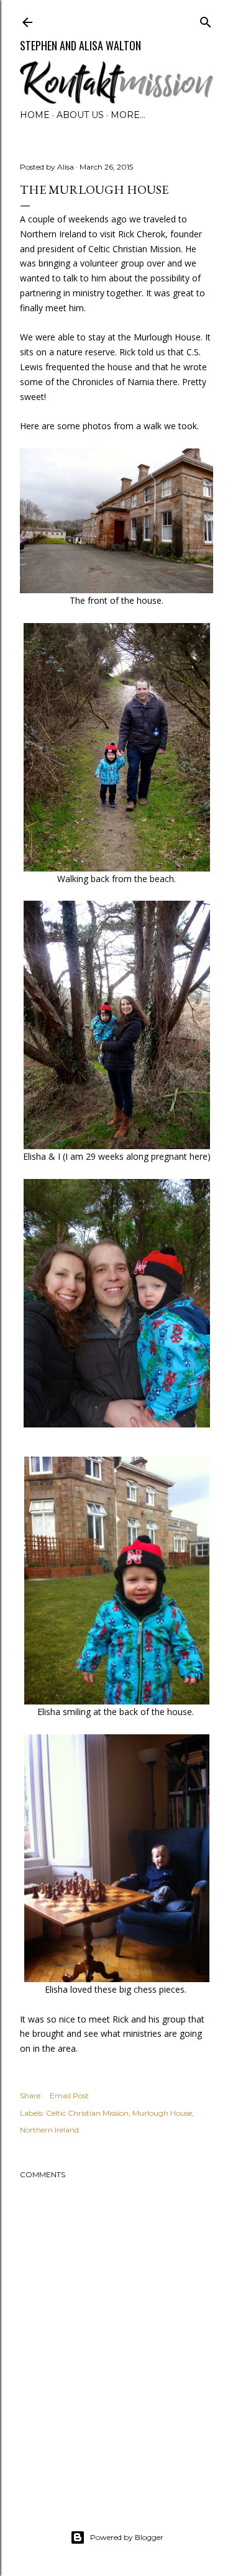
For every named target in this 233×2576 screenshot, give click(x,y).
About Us (80, 115)
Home (35, 115)
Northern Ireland (49, 2130)
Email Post (69, 2096)
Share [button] (30, 2096)
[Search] (206, 20)
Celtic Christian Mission (87, 2113)
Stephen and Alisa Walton (80, 45)
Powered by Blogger (127, 2537)
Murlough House (162, 2113)
